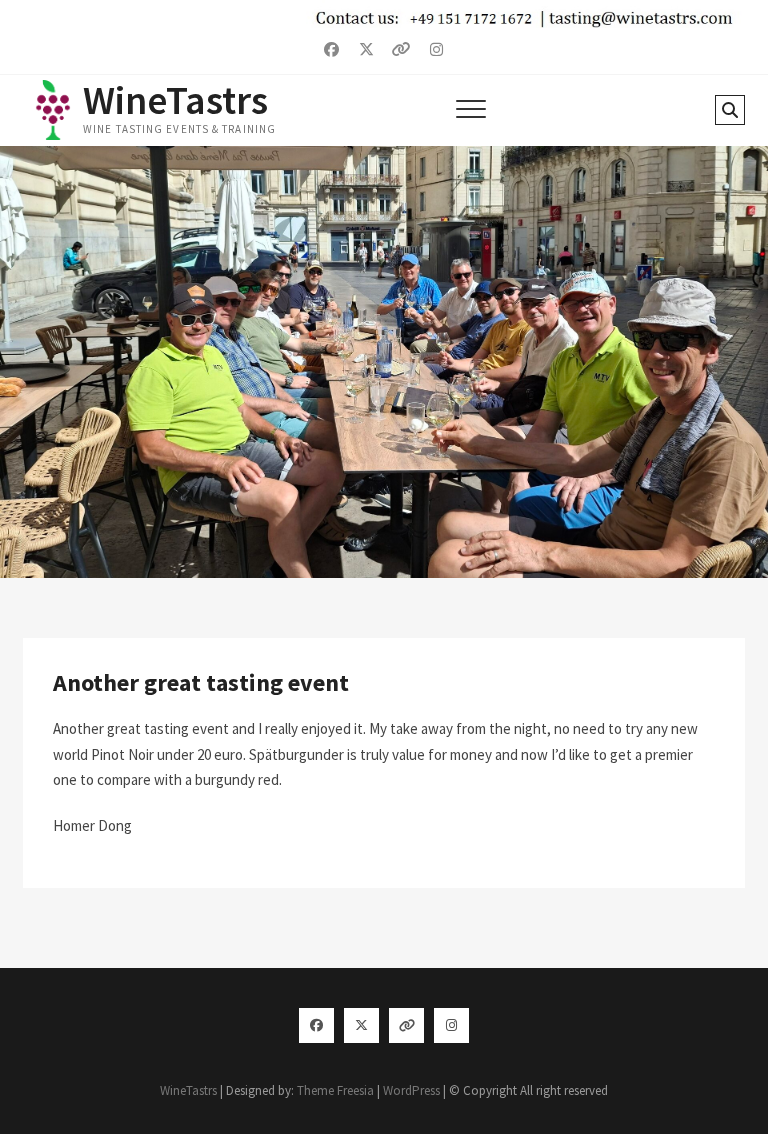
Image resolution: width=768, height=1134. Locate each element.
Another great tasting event (201, 682)
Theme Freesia (335, 1090)
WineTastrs (175, 100)
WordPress (411, 1090)
